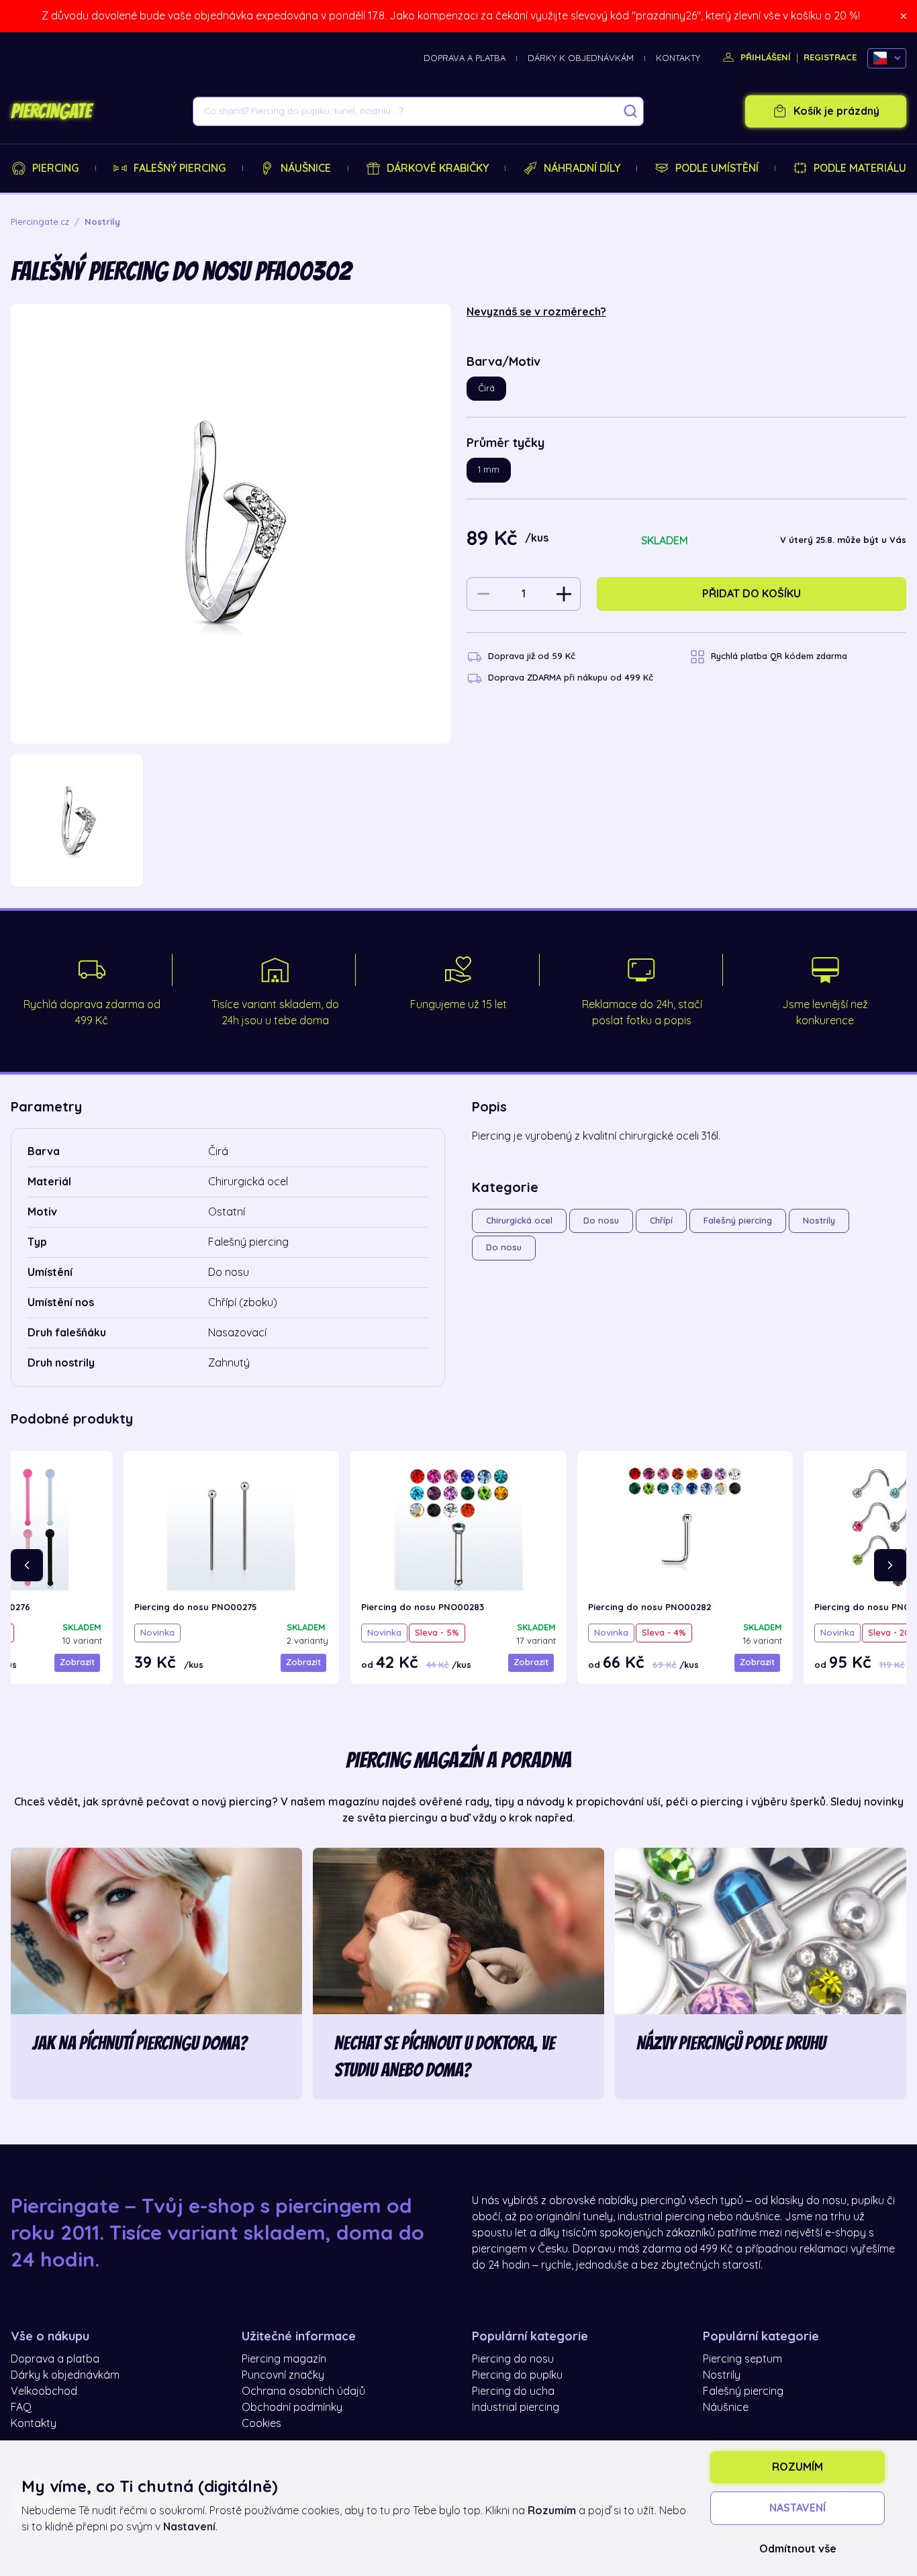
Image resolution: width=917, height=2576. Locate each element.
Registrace (830, 57)
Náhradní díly (582, 168)
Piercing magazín (284, 2359)
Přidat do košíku (752, 594)
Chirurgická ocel (519, 1221)
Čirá (486, 388)
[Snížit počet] (483, 594)
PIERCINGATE (51, 111)
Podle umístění (717, 168)
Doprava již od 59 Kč (532, 656)
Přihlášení (764, 57)
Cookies (261, 2424)
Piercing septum (742, 2359)
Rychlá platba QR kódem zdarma (779, 656)
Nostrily (819, 1221)
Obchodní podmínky (292, 2408)
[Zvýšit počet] (564, 594)
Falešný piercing (180, 168)
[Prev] (27, 1565)
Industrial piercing (516, 2408)
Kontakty (678, 58)
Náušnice (306, 168)
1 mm (489, 469)
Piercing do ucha (513, 2391)
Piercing (55, 168)
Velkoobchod (44, 2391)
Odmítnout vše (798, 2549)
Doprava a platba (465, 58)
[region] (231, 821)
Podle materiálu (860, 168)
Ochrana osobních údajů (303, 2391)
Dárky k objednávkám (581, 58)
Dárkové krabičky (438, 168)
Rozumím (798, 2467)
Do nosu (601, 1221)
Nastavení (798, 2508)
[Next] (890, 1565)
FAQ (21, 2408)
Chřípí (661, 1221)
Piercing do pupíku (517, 2375)
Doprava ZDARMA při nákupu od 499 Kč (571, 678)
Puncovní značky (283, 2375)
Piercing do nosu (513, 2359)
